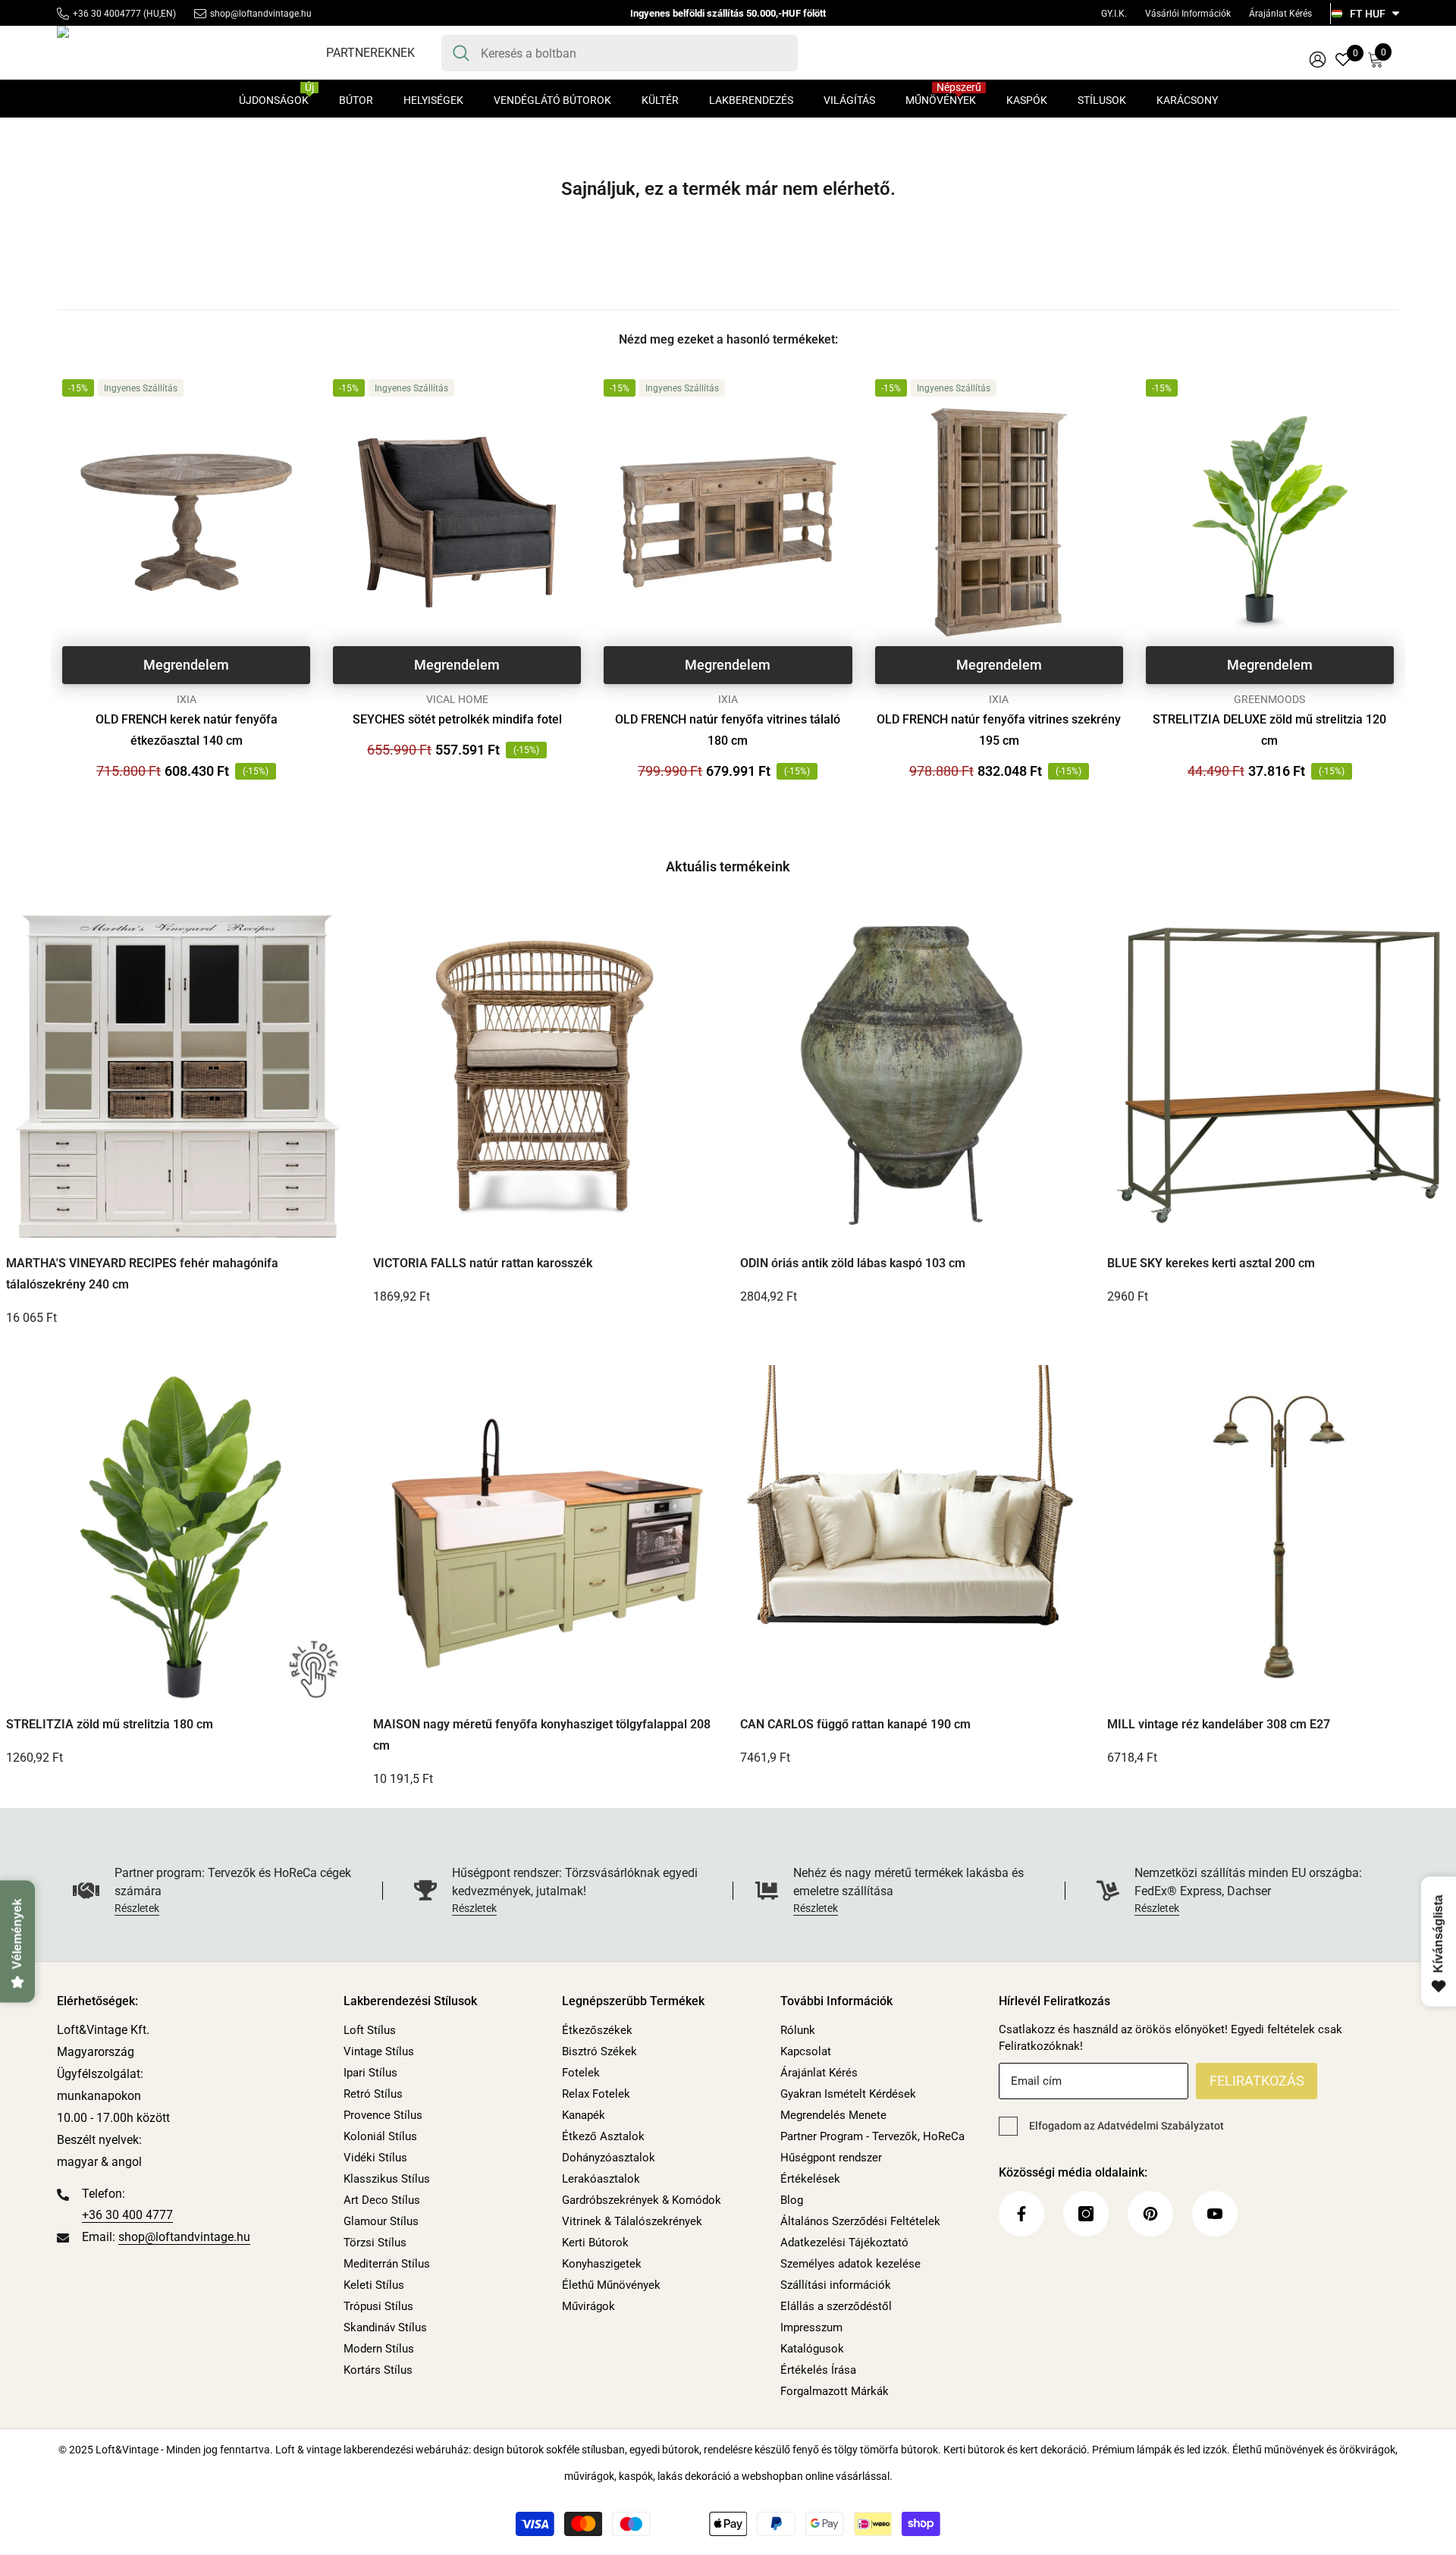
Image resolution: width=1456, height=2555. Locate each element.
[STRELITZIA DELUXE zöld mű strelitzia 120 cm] (1270, 522)
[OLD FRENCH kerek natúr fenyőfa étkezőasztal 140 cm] (186, 522)
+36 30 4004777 (107, 14)
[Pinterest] (1150, 2214)
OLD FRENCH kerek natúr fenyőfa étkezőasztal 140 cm (187, 730)
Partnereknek (370, 53)
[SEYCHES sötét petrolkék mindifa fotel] (457, 522)
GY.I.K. (1114, 14)
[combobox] (634, 53)
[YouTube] (1215, 2214)
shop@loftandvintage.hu (261, 14)
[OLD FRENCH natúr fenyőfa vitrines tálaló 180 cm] (728, 522)
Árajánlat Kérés (1280, 14)
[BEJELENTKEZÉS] (1318, 59)
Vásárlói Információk (1188, 14)
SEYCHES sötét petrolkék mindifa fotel (457, 719)
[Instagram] (1086, 2214)
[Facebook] (1021, 2214)
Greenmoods (1269, 699)
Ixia (187, 699)
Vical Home (457, 699)
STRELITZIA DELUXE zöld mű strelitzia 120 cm (1269, 730)
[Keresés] (620, 53)
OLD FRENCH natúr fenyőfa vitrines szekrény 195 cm (999, 730)
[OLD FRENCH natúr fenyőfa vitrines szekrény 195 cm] (999, 522)
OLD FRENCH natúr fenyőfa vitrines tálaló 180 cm (728, 730)
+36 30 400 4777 (127, 2215)
